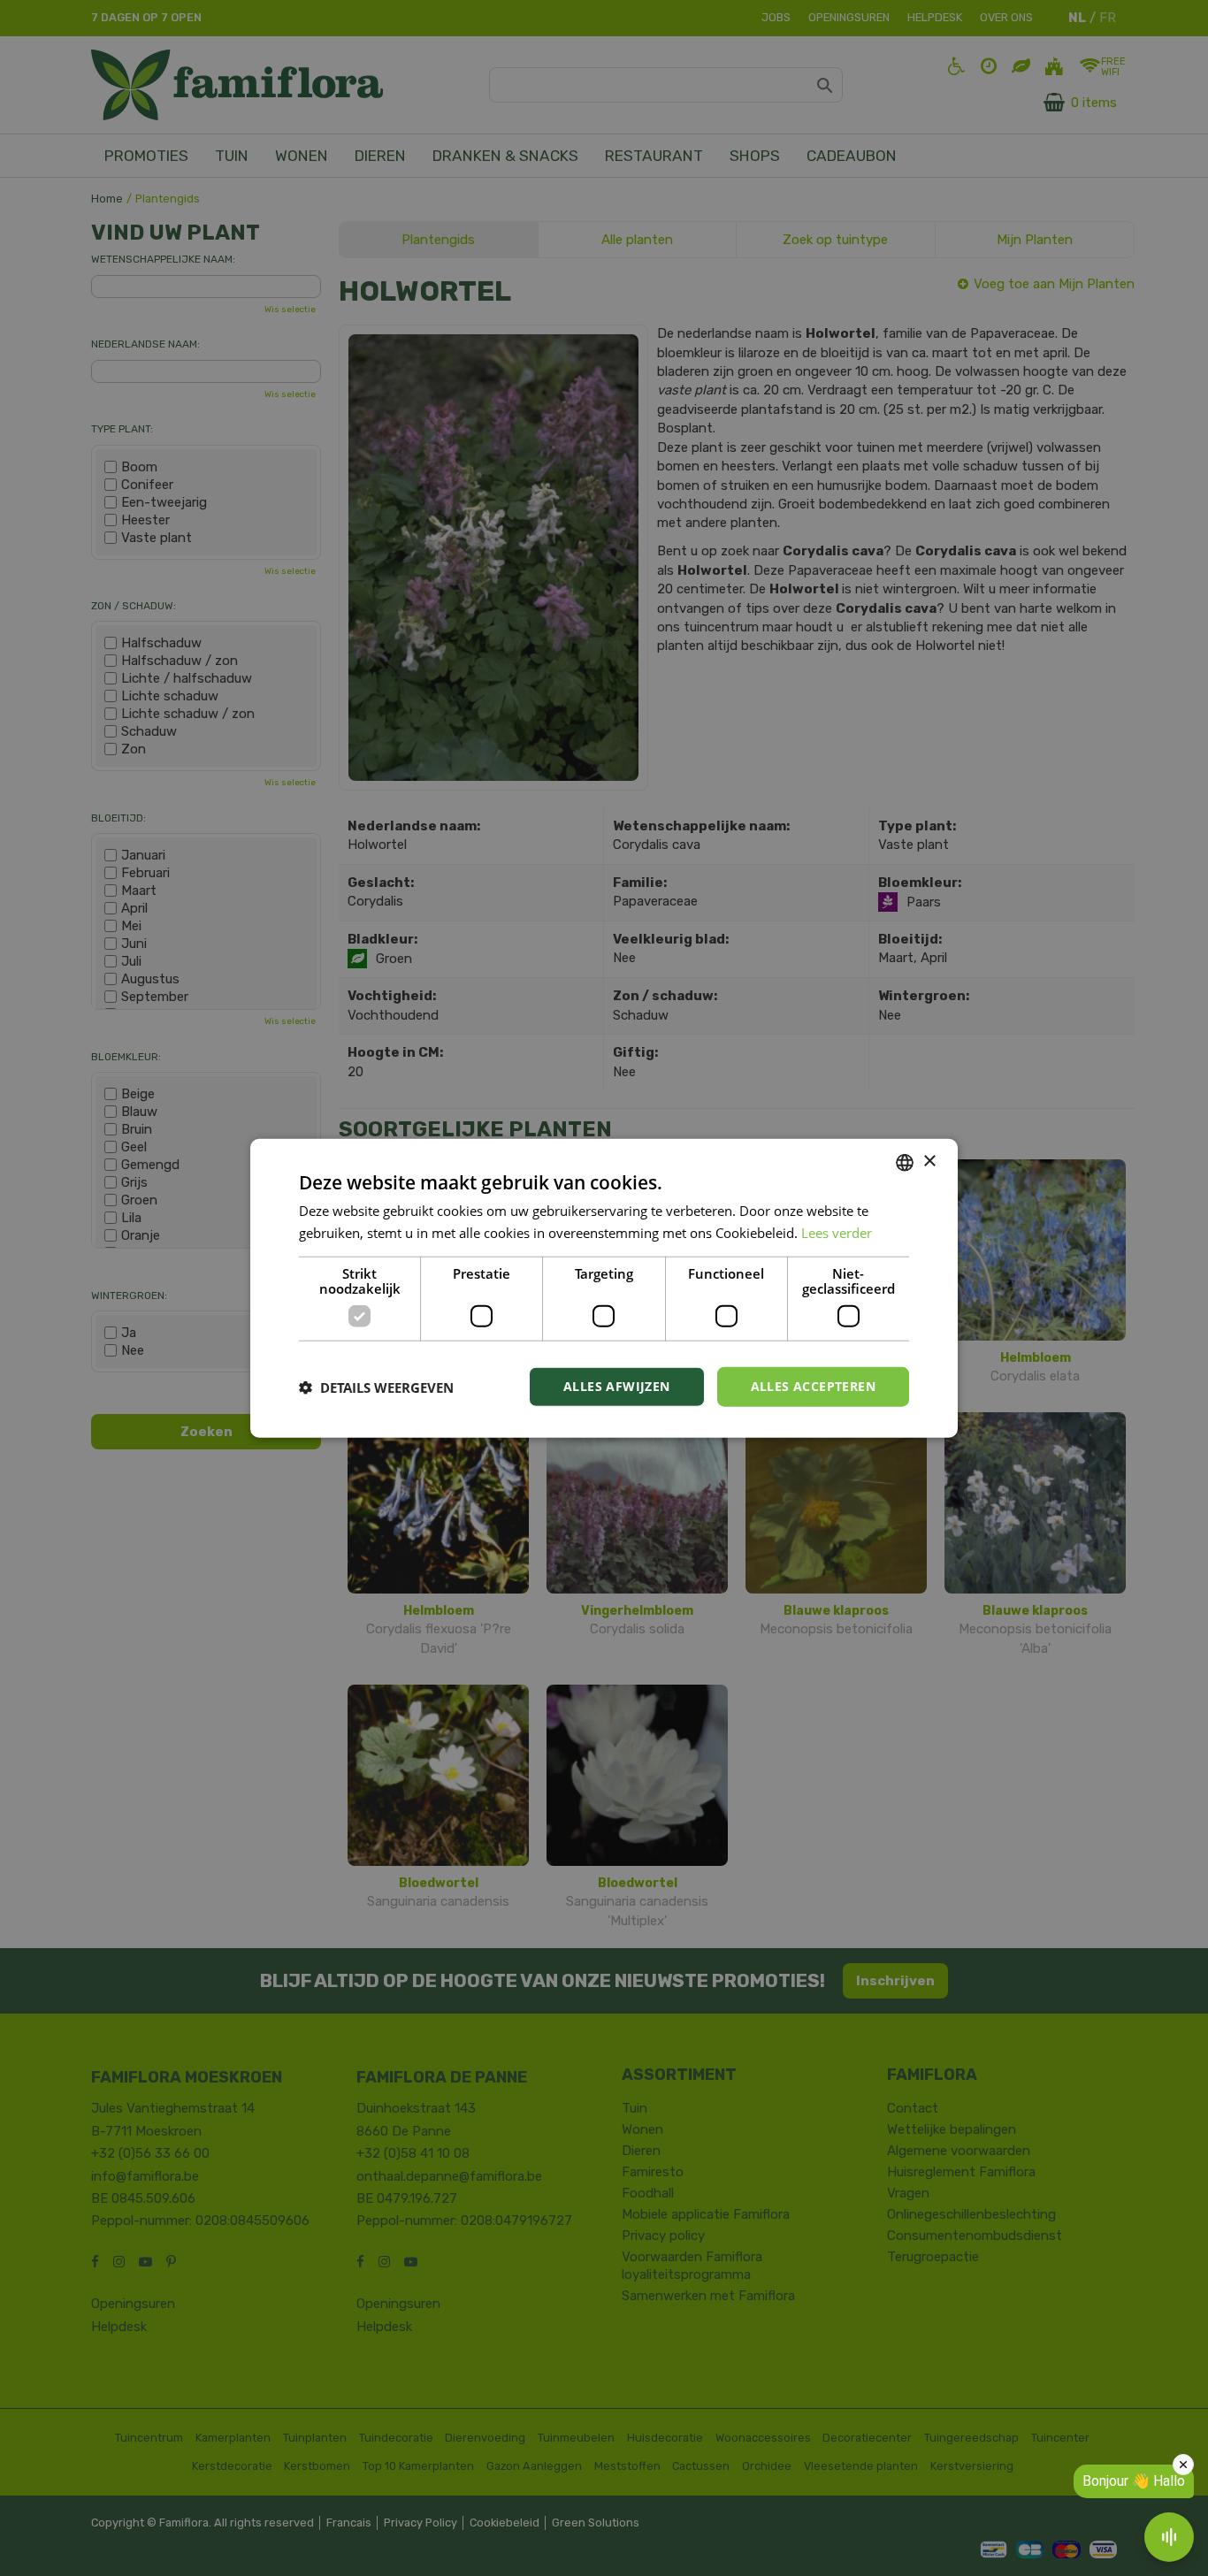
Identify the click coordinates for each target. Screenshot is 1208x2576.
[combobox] (905, 1162)
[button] (376, 1387)
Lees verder (837, 1232)
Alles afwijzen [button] (617, 1386)
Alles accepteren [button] (813, 1386)
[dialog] (604, 1288)
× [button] (929, 1162)
